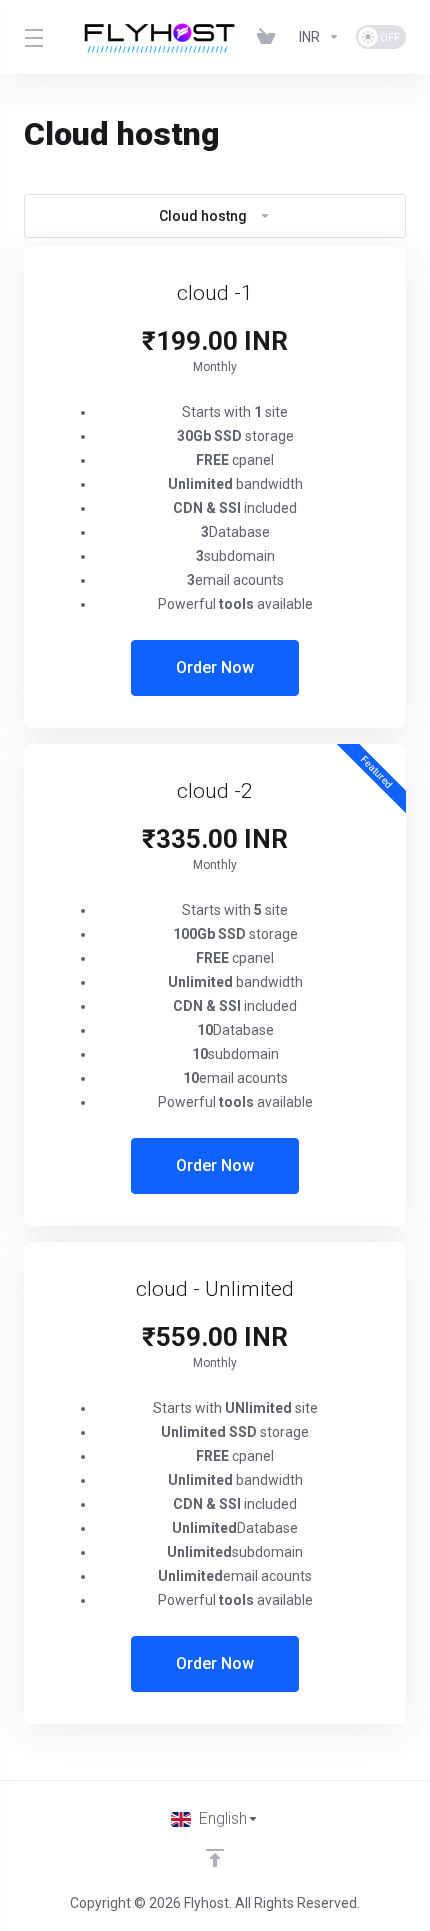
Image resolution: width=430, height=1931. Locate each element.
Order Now (215, 667)
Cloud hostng (203, 216)
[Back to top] (215, 1858)
